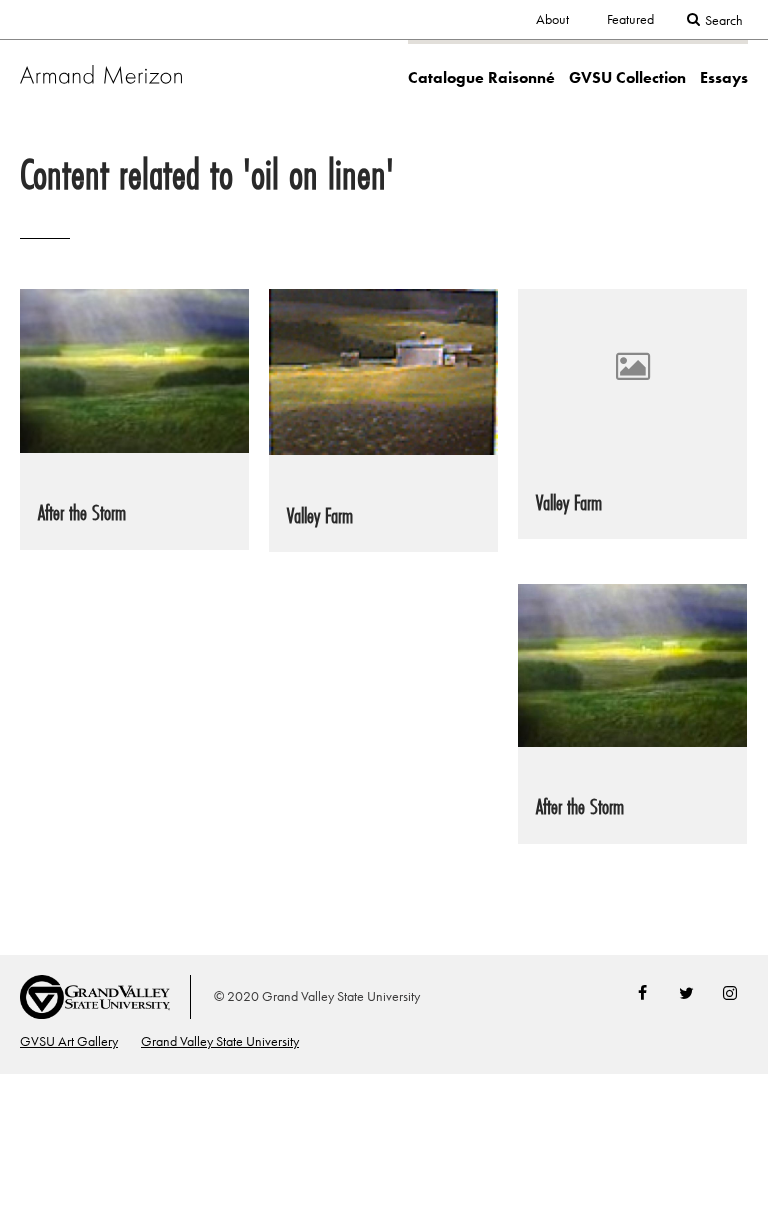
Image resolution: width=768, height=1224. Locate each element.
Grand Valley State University (220, 1041)
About (552, 19)
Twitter (686, 993)
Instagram (730, 993)
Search (724, 20)
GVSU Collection (627, 77)
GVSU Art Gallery (69, 1041)
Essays (724, 77)
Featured (630, 19)
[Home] (101, 72)
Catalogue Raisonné (481, 77)
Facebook (642, 993)
